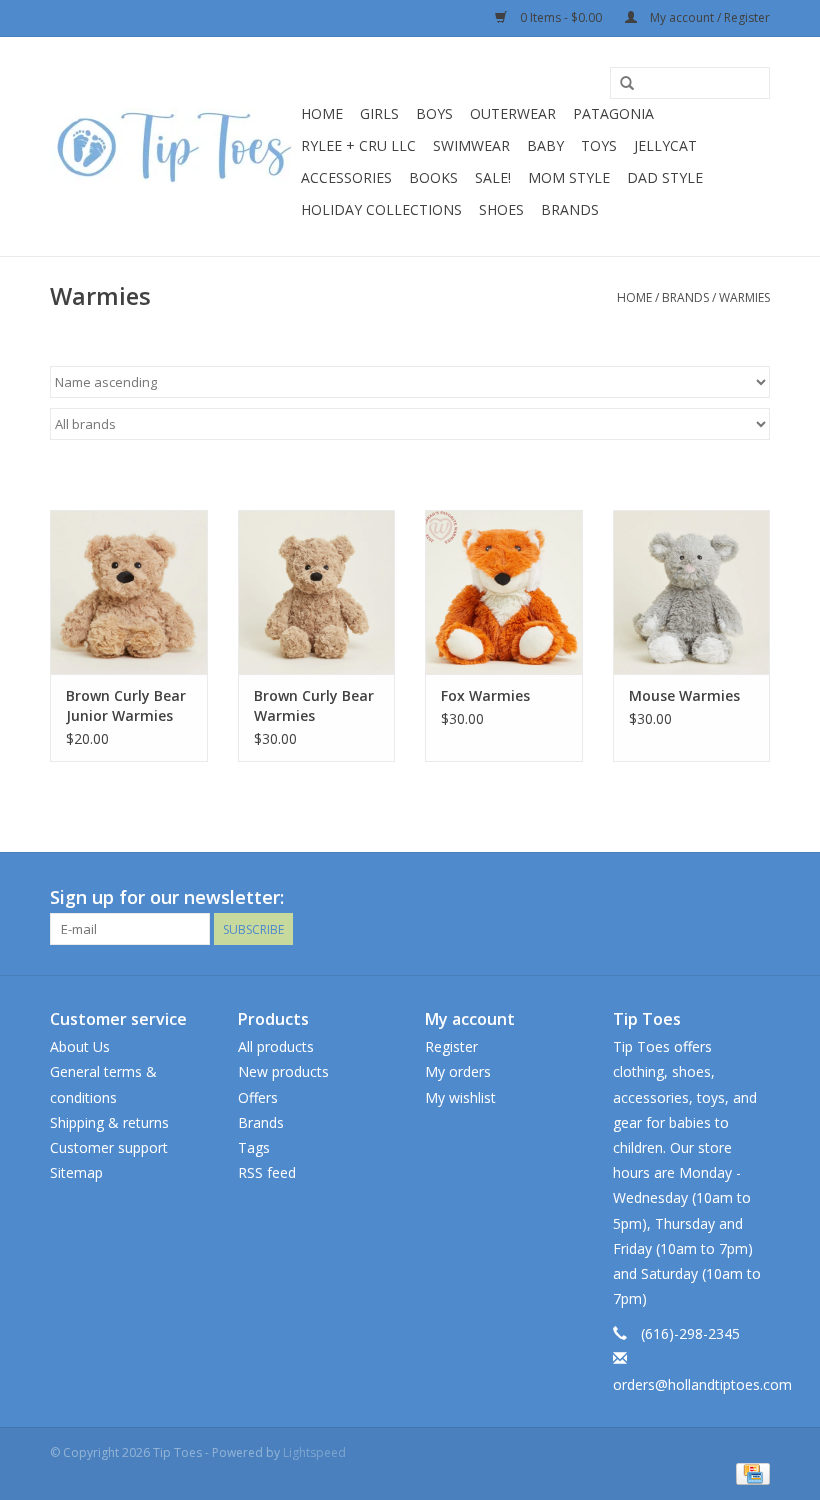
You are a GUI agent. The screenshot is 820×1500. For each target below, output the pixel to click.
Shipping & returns (109, 1122)
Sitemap (76, 1172)
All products (276, 1046)
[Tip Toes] (172, 146)
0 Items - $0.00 (561, 17)
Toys (599, 145)
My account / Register (708, 17)
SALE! (493, 177)
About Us (80, 1046)
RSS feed (267, 1172)
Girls (379, 113)
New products (283, 1071)
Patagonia (613, 113)
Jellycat (665, 145)
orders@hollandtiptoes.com (702, 1384)
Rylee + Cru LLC (358, 145)
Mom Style (569, 177)
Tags (254, 1147)
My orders (458, 1071)
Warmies (744, 297)
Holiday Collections (381, 209)
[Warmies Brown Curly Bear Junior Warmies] (129, 592)
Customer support (109, 1147)
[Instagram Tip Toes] (754, 898)
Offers (258, 1097)
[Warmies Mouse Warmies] (692, 592)
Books (433, 177)
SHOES (501, 209)
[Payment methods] (749, 1473)
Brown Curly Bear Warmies (314, 705)
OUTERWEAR (513, 113)
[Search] (627, 84)
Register (451, 1046)
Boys (434, 113)
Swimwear (471, 145)
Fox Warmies (485, 695)
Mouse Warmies (684, 695)
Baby (545, 145)
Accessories (346, 177)
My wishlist (460, 1097)
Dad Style (665, 177)
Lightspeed (314, 1452)
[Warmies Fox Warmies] (504, 592)
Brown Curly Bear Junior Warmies (126, 705)
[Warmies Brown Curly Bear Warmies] (317, 592)
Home (322, 113)
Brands (570, 209)
